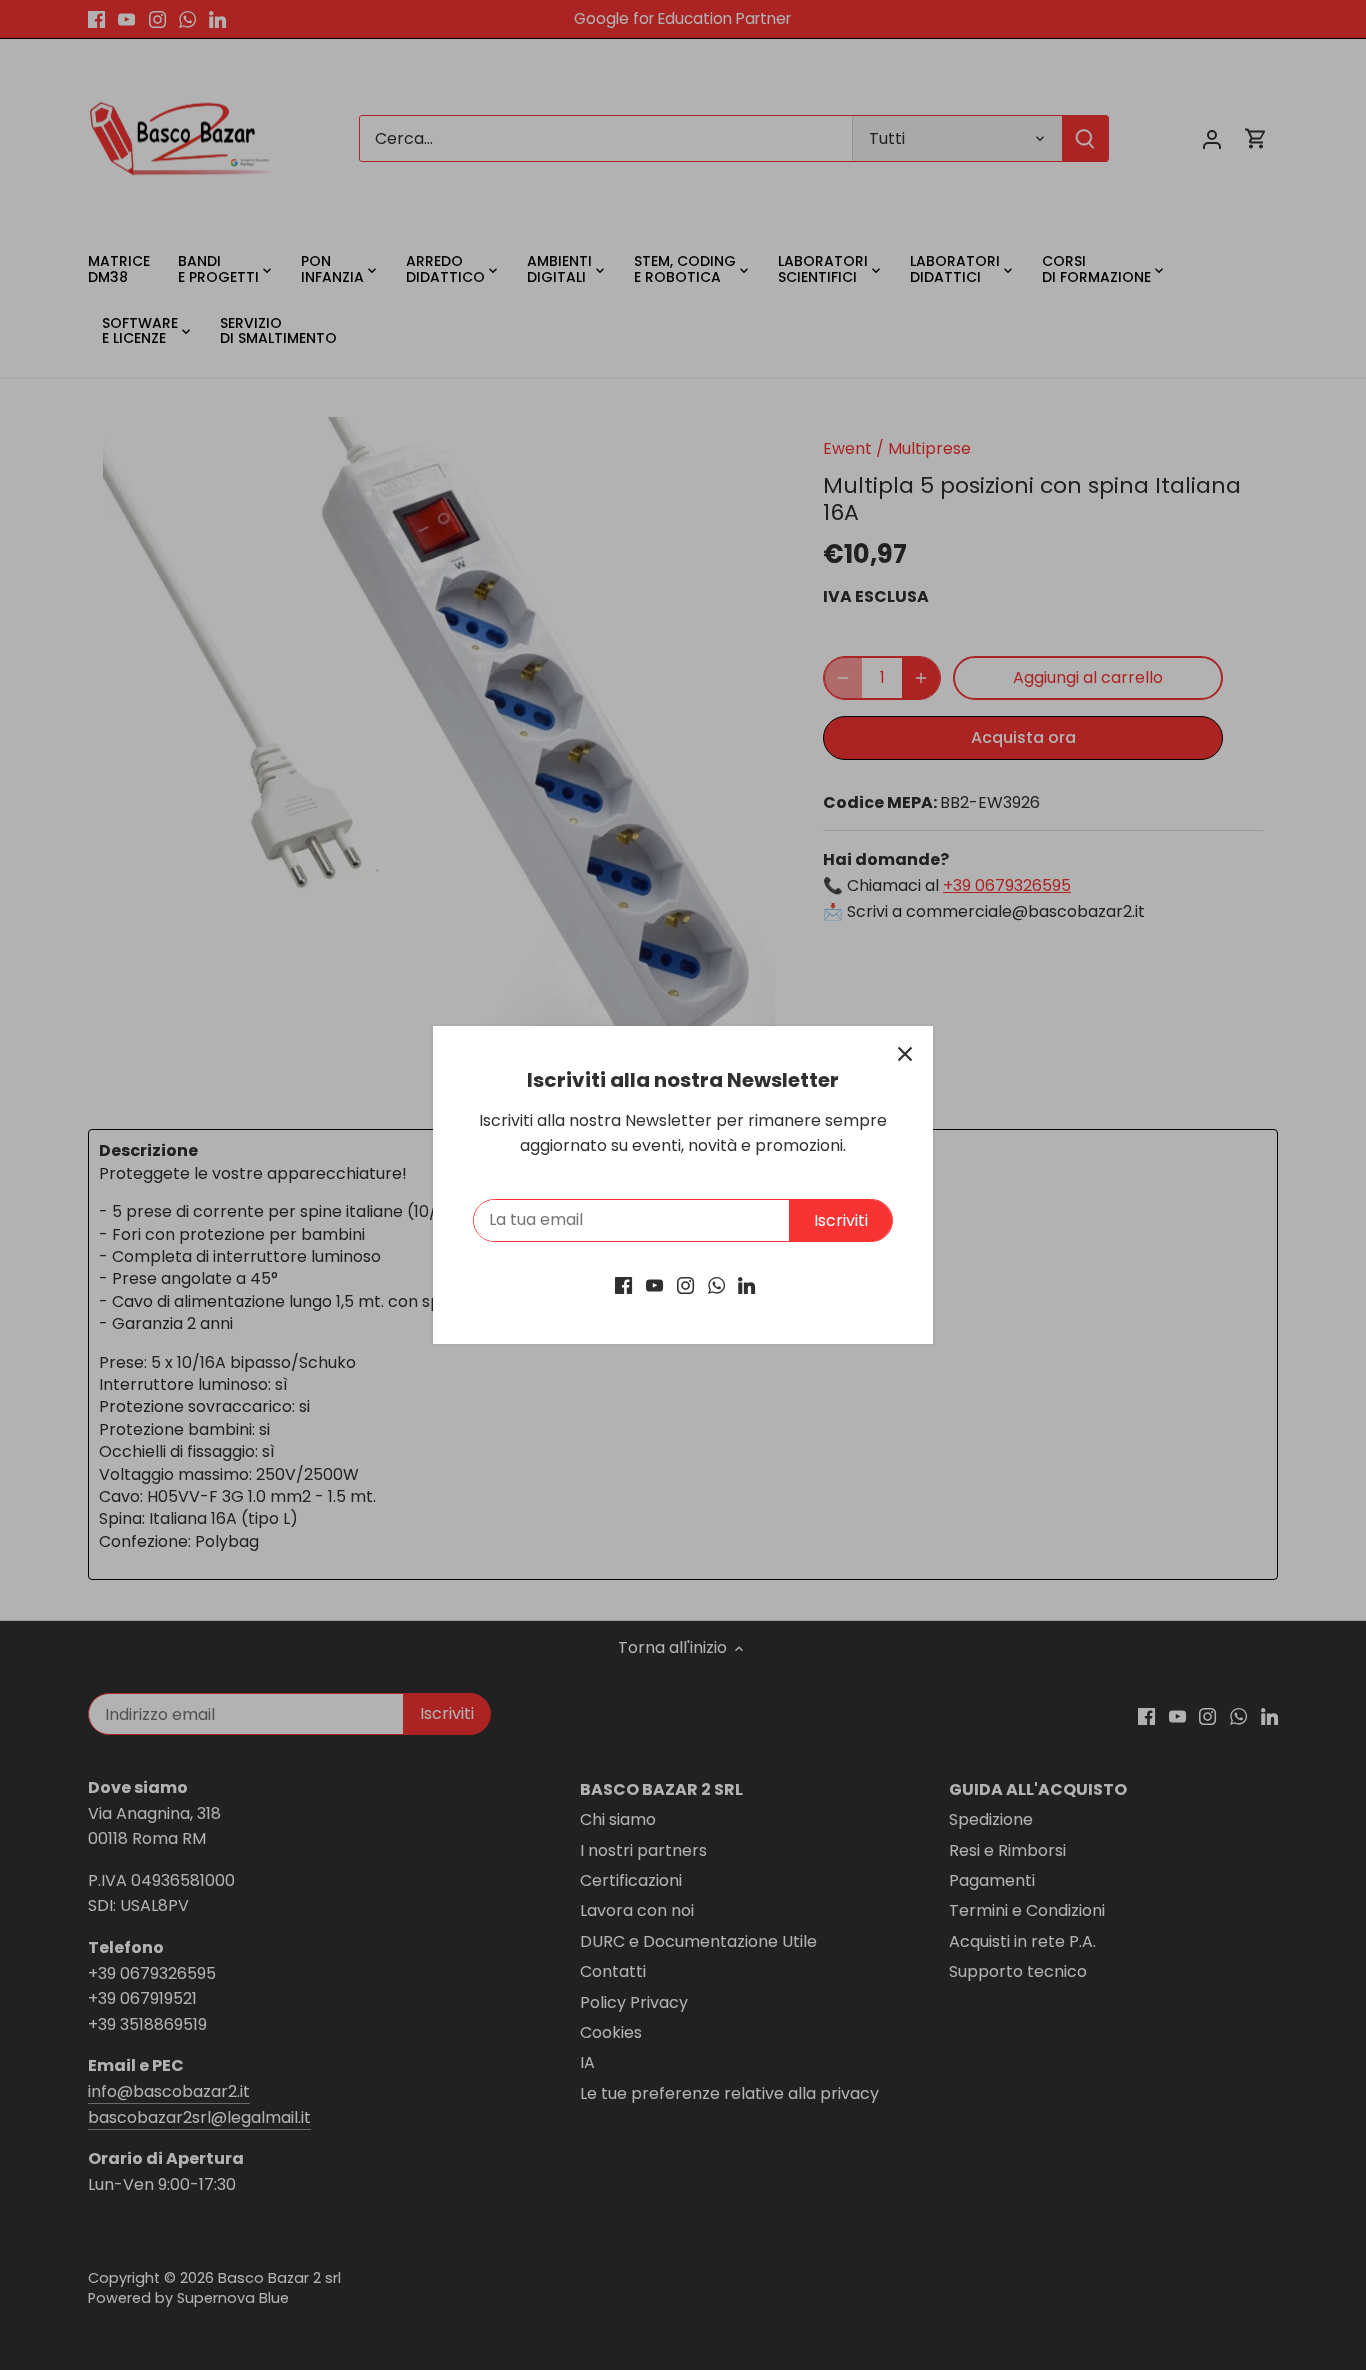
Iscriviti (841, 1220)
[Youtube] (654, 1285)
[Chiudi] (905, 1054)
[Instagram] (685, 1285)
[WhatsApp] (716, 1285)
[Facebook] (623, 1285)
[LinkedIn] (746, 1285)
